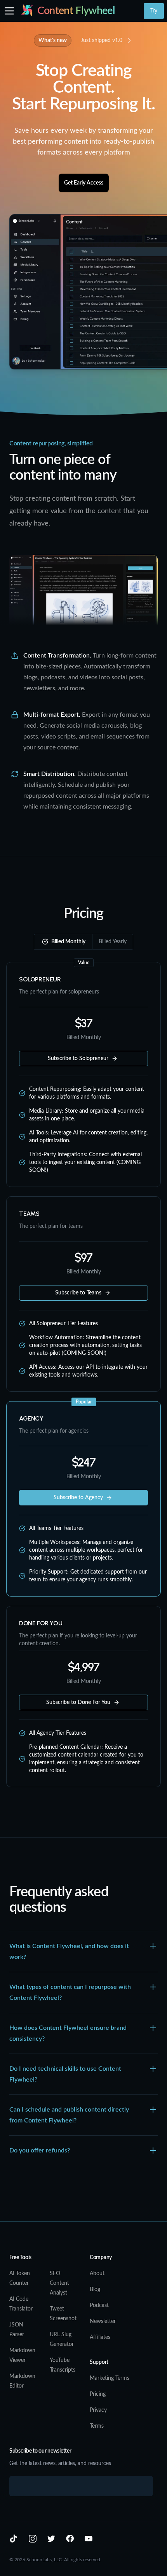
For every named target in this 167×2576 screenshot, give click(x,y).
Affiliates (100, 2337)
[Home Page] (27, 11)
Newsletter (103, 2321)
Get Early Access (84, 183)
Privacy (98, 2410)
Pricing (98, 2394)
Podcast (99, 2305)
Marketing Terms (110, 2378)
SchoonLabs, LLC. (45, 2560)
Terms (97, 2426)
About (97, 2274)
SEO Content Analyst (59, 2283)
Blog (95, 2289)
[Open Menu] (9, 11)
